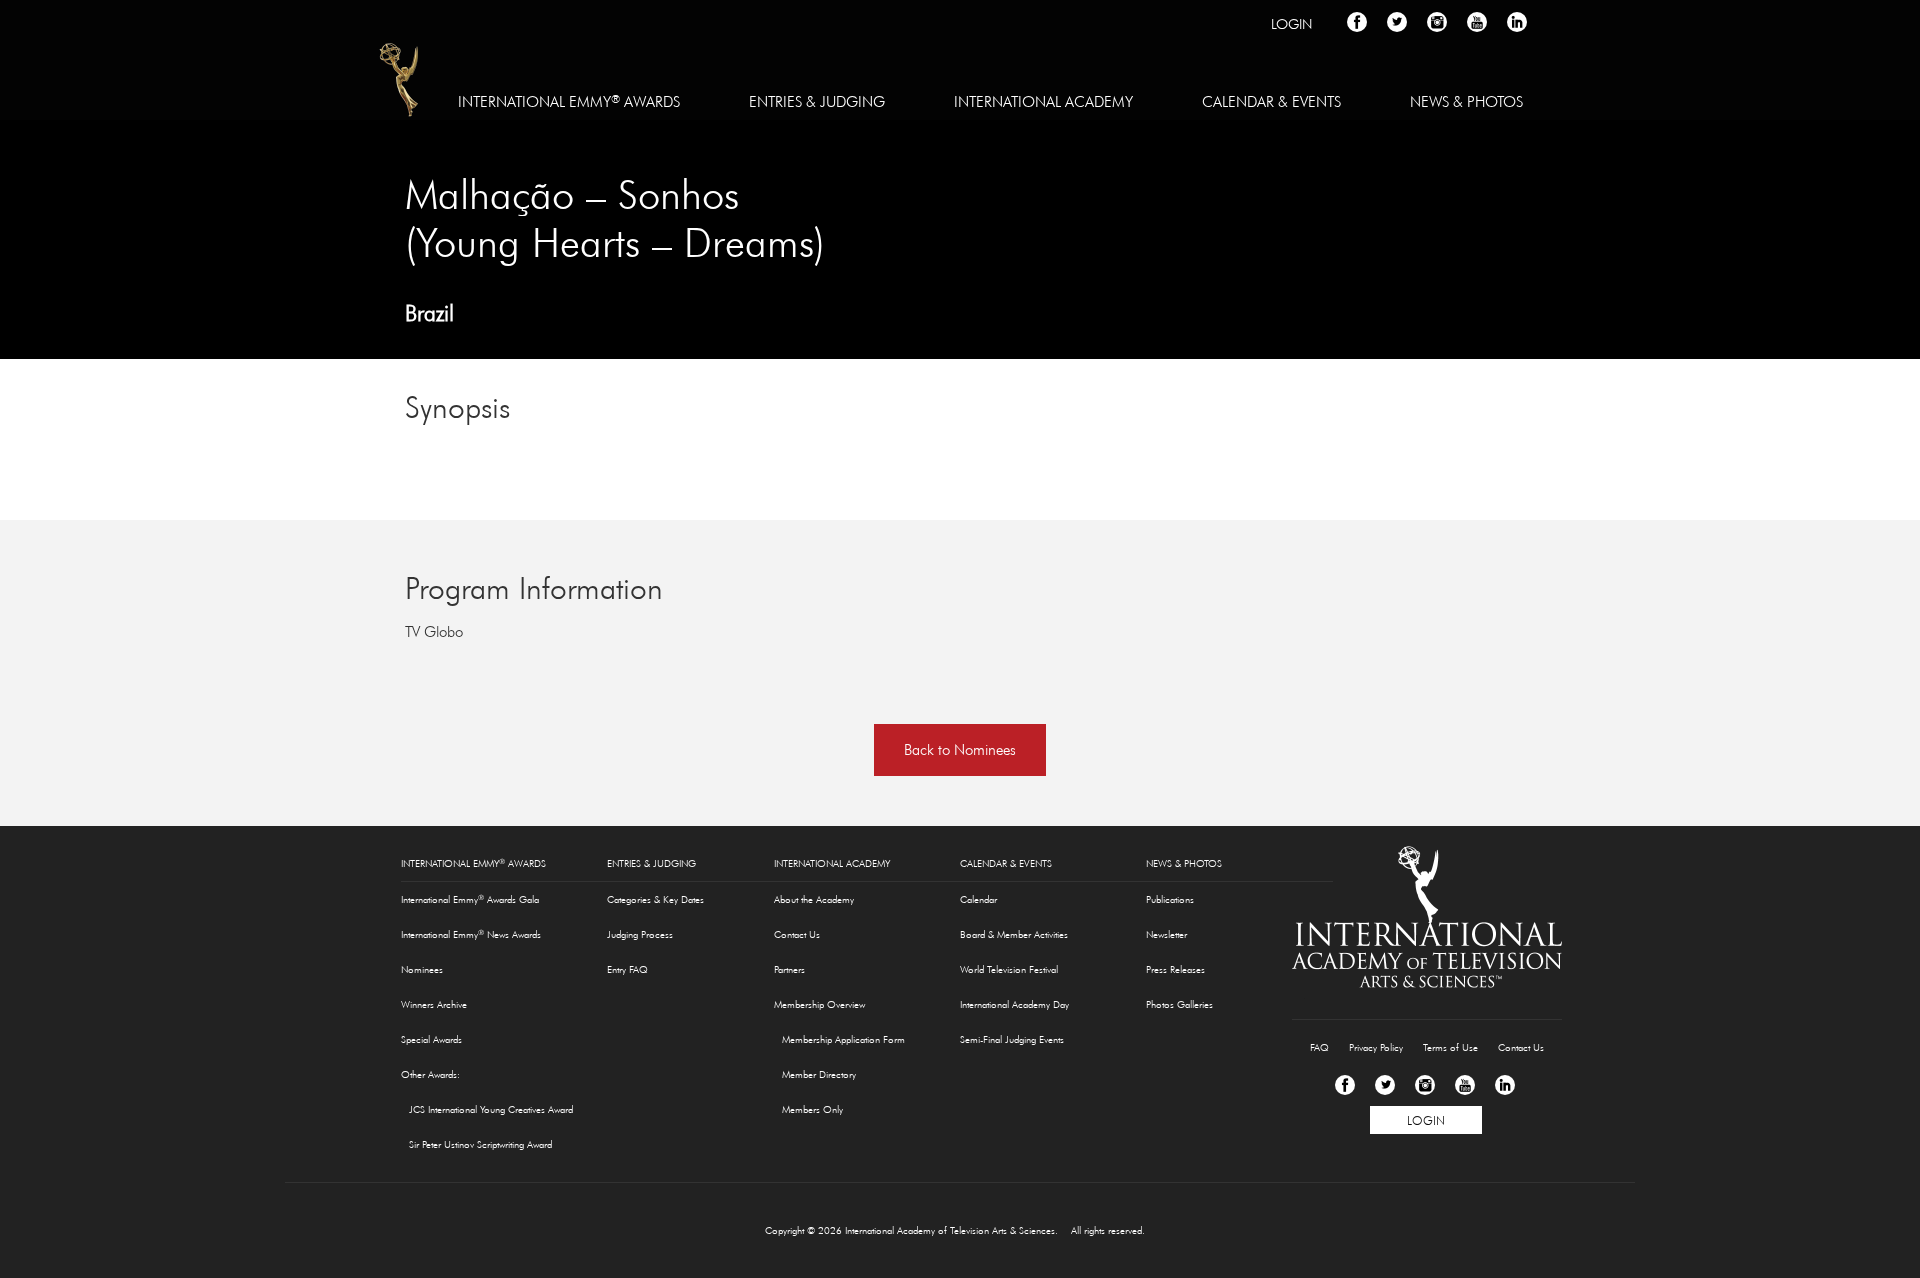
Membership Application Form (843, 1039)
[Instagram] (1425, 1085)
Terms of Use (1450, 1047)
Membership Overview (819, 1004)
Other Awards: (430, 1074)
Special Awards (431, 1039)
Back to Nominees (960, 749)
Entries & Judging (817, 101)
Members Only (812, 1109)
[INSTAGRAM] (1437, 22)
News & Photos (1466, 101)
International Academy (1043, 101)
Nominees (422, 969)
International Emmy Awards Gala (470, 899)
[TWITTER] (1397, 22)
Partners (789, 969)
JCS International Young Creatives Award (491, 1109)
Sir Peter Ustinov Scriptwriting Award (480, 1144)
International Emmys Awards (400, 83)
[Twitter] (1385, 1085)
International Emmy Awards (569, 101)
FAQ (1319, 1047)
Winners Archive (434, 1004)
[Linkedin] (1505, 1085)
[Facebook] (1345, 1085)
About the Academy (814, 899)
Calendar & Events (1271, 101)
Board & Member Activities (1014, 934)
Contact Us (797, 934)
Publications (1170, 899)
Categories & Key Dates (655, 899)
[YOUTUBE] (1477, 22)
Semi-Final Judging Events (1012, 1039)
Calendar (978, 899)
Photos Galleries (1179, 1004)
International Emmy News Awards (471, 934)
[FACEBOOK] (1357, 22)
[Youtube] (1465, 1085)
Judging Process (640, 934)
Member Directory (819, 1074)
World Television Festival (1009, 969)
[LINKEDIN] (1517, 22)
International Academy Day (1014, 1004)
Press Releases (1175, 969)
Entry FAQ (627, 969)
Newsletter (1166, 934)
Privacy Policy (1376, 1047)
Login (1291, 24)
